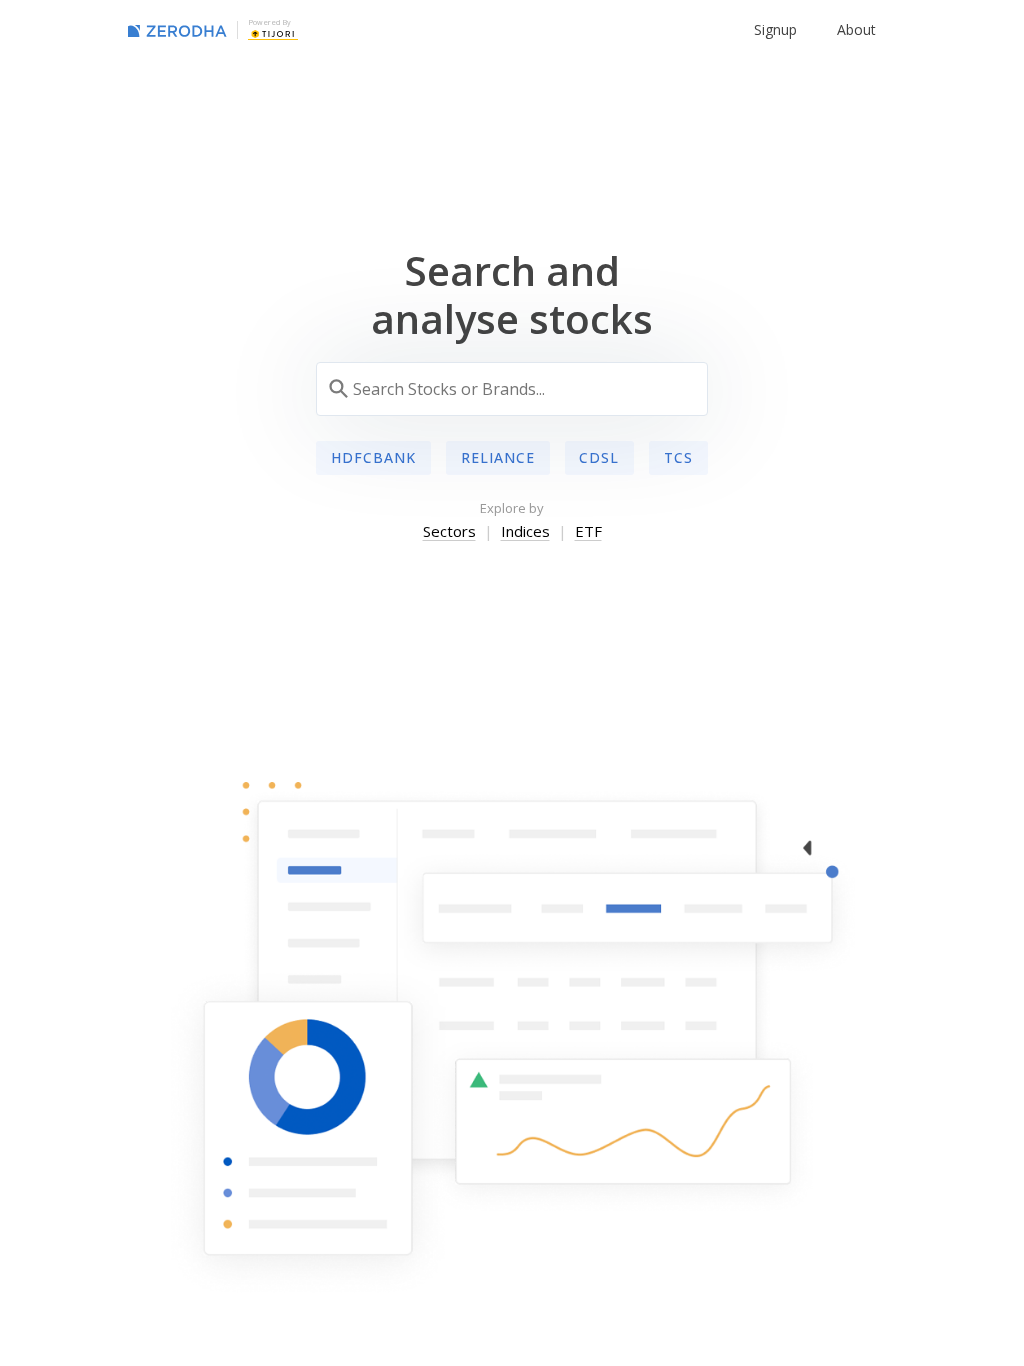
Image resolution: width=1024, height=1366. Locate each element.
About (856, 29)
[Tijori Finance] (273, 33)
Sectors (449, 531)
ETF (588, 531)
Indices (525, 531)
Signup (775, 29)
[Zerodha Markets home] (177, 30)
